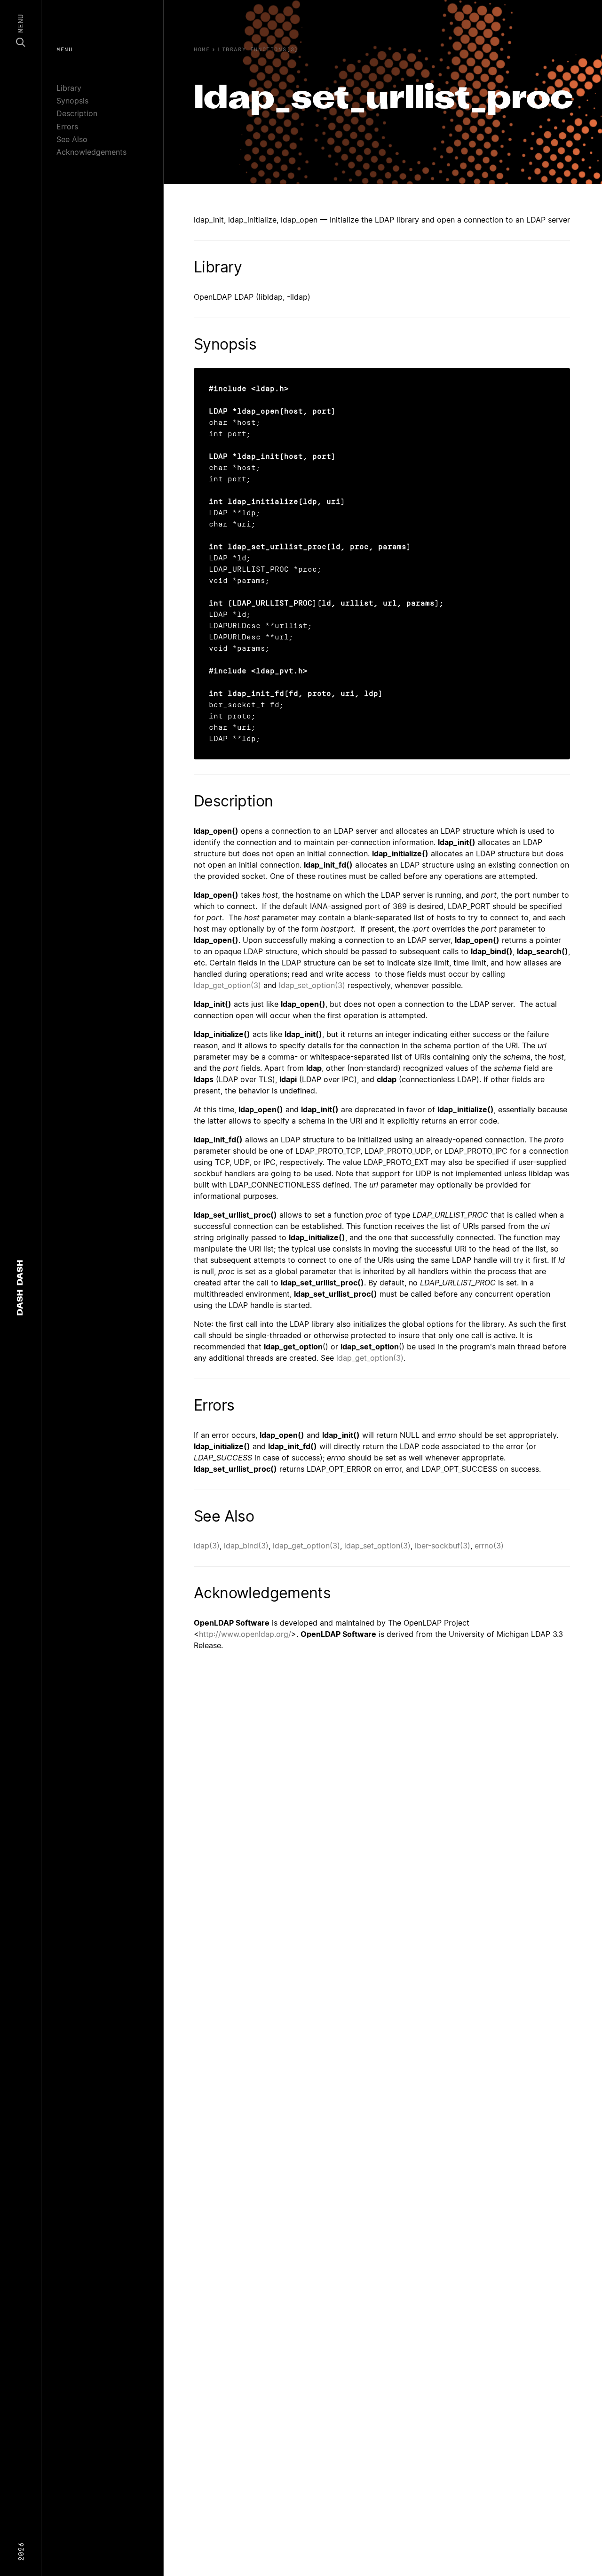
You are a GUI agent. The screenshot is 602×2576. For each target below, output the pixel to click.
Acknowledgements (91, 152)
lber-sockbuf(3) (443, 1546)
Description (77, 113)
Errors (67, 127)
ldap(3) (207, 1546)
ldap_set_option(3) (312, 985)
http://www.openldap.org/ (245, 1634)
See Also (72, 139)
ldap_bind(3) (246, 1546)
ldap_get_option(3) (227, 985)
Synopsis (72, 101)
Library (69, 88)
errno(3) (489, 1546)
